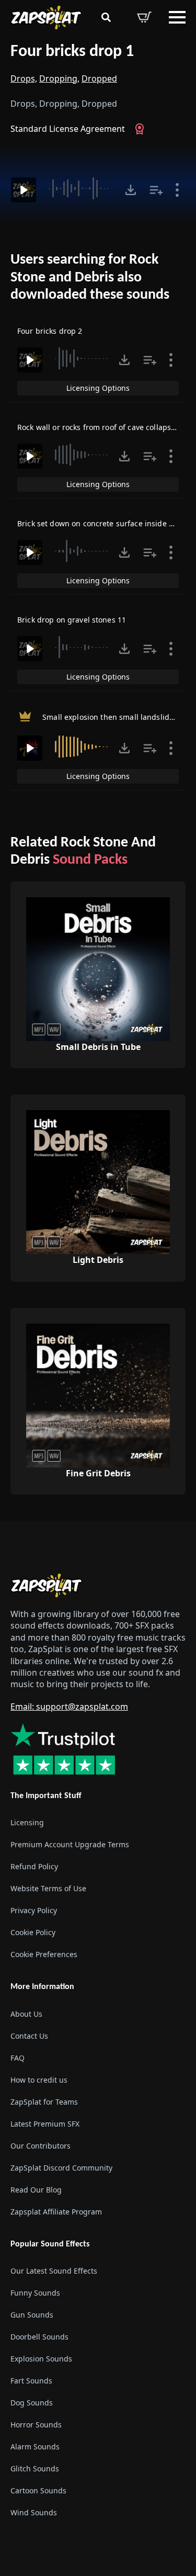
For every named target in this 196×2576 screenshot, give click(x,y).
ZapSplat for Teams (44, 2102)
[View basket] (144, 17)
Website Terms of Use (48, 1889)
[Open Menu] (177, 17)
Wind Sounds (34, 2512)
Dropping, (59, 78)
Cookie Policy (33, 1933)
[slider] (80, 188)
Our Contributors (41, 2146)
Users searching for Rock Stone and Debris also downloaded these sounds (90, 278)
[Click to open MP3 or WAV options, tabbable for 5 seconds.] (131, 190)
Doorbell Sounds (39, 2337)
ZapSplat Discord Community (61, 2168)
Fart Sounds (31, 2381)
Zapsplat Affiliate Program (56, 2212)
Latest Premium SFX (45, 2124)
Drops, (24, 78)
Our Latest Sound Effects (54, 2271)
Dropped (99, 78)
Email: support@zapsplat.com (69, 1707)
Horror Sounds (36, 2425)
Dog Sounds (32, 2403)
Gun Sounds (32, 2315)
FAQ (18, 2058)
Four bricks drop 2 (50, 331)
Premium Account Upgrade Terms (70, 1845)
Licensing (27, 1823)
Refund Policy (34, 1867)
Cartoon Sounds (38, 2490)
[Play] (24, 190)
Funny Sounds (35, 2293)
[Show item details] (177, 190)
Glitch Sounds (35, 2468)
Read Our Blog (36, 2190)
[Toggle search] (106, 17)
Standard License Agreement (68, 129)
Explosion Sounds (41, 2359)
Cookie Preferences (44, 1955)
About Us (26, 2014)
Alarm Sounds (35, 2447)
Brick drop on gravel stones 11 (72, 620)
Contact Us (29, 2036)
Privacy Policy (34, 1911)
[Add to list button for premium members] (156, 190)
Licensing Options (98, 388)
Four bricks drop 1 (72, 52)
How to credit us (39, 2080)
